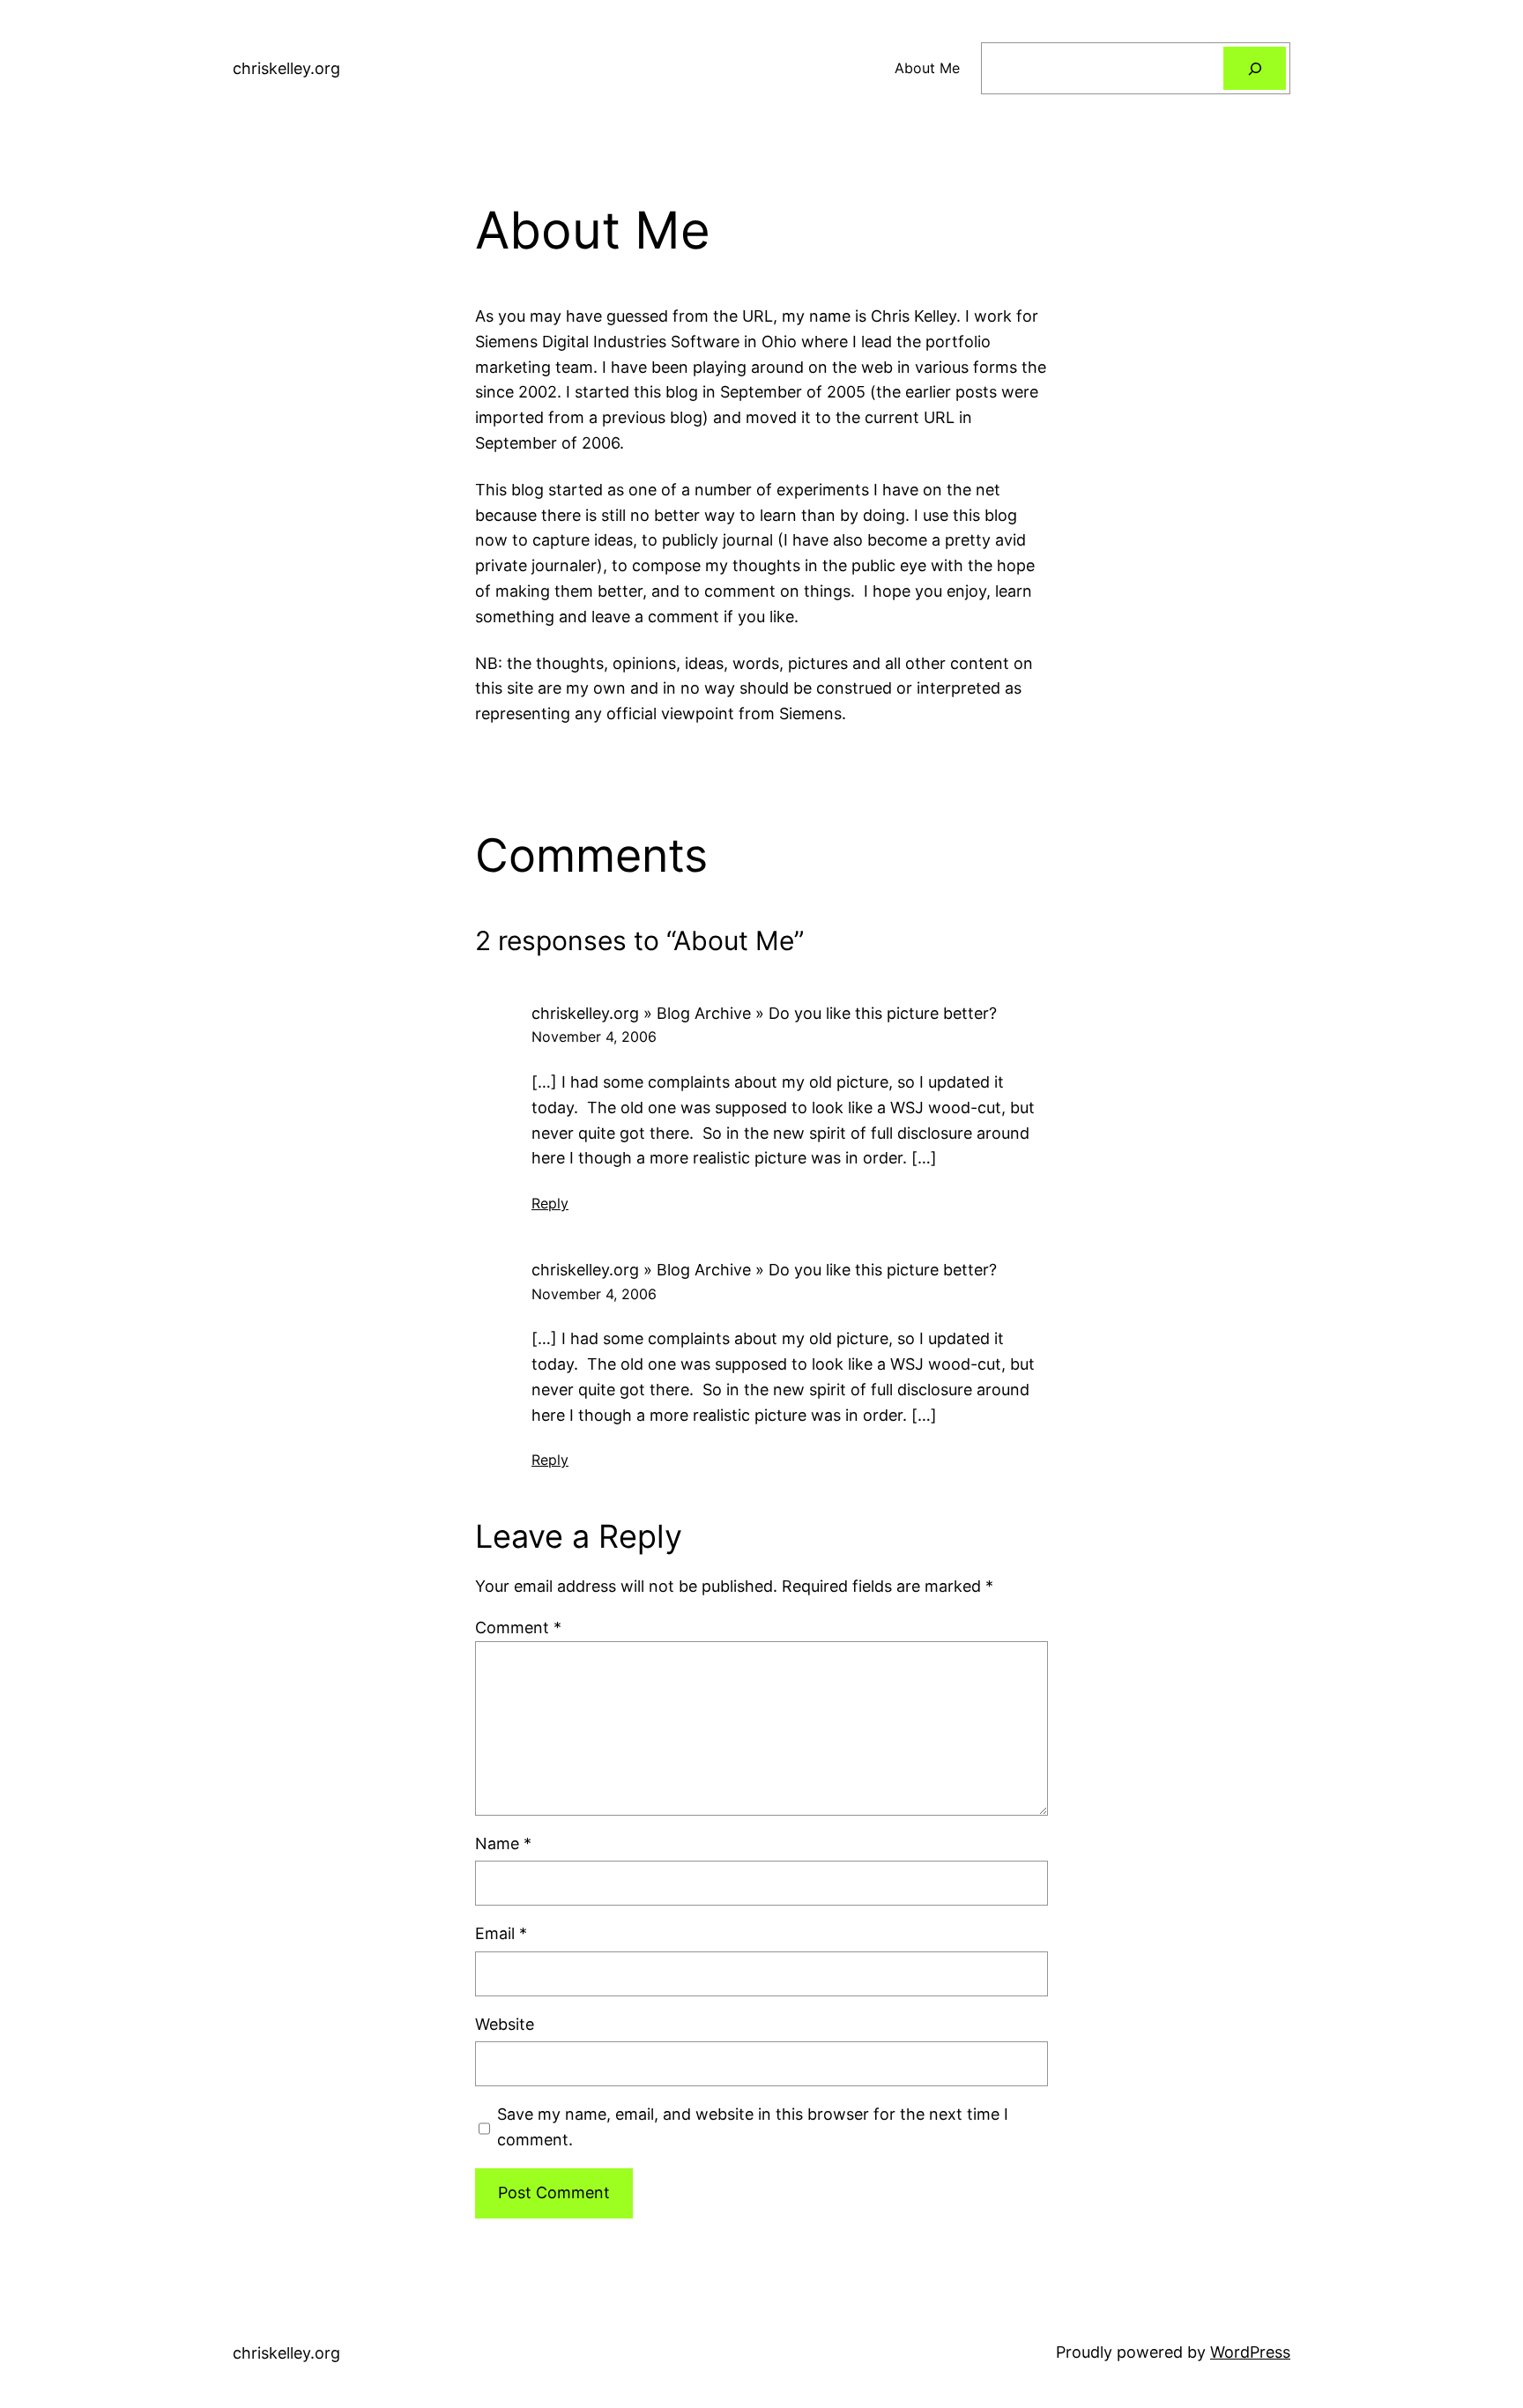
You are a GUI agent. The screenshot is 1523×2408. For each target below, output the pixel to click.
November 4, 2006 (594, 1037)
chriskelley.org (286, 68)
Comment (518, 1628)
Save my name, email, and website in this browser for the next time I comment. (753, 2127)
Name (503, 1843)
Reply (550, 1203)
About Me (927, 68)
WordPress (1250, 2352)
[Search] (1255, 68)
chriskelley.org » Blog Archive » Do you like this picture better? (764, 1013)
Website (505, 2024)
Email (501, 1933)
